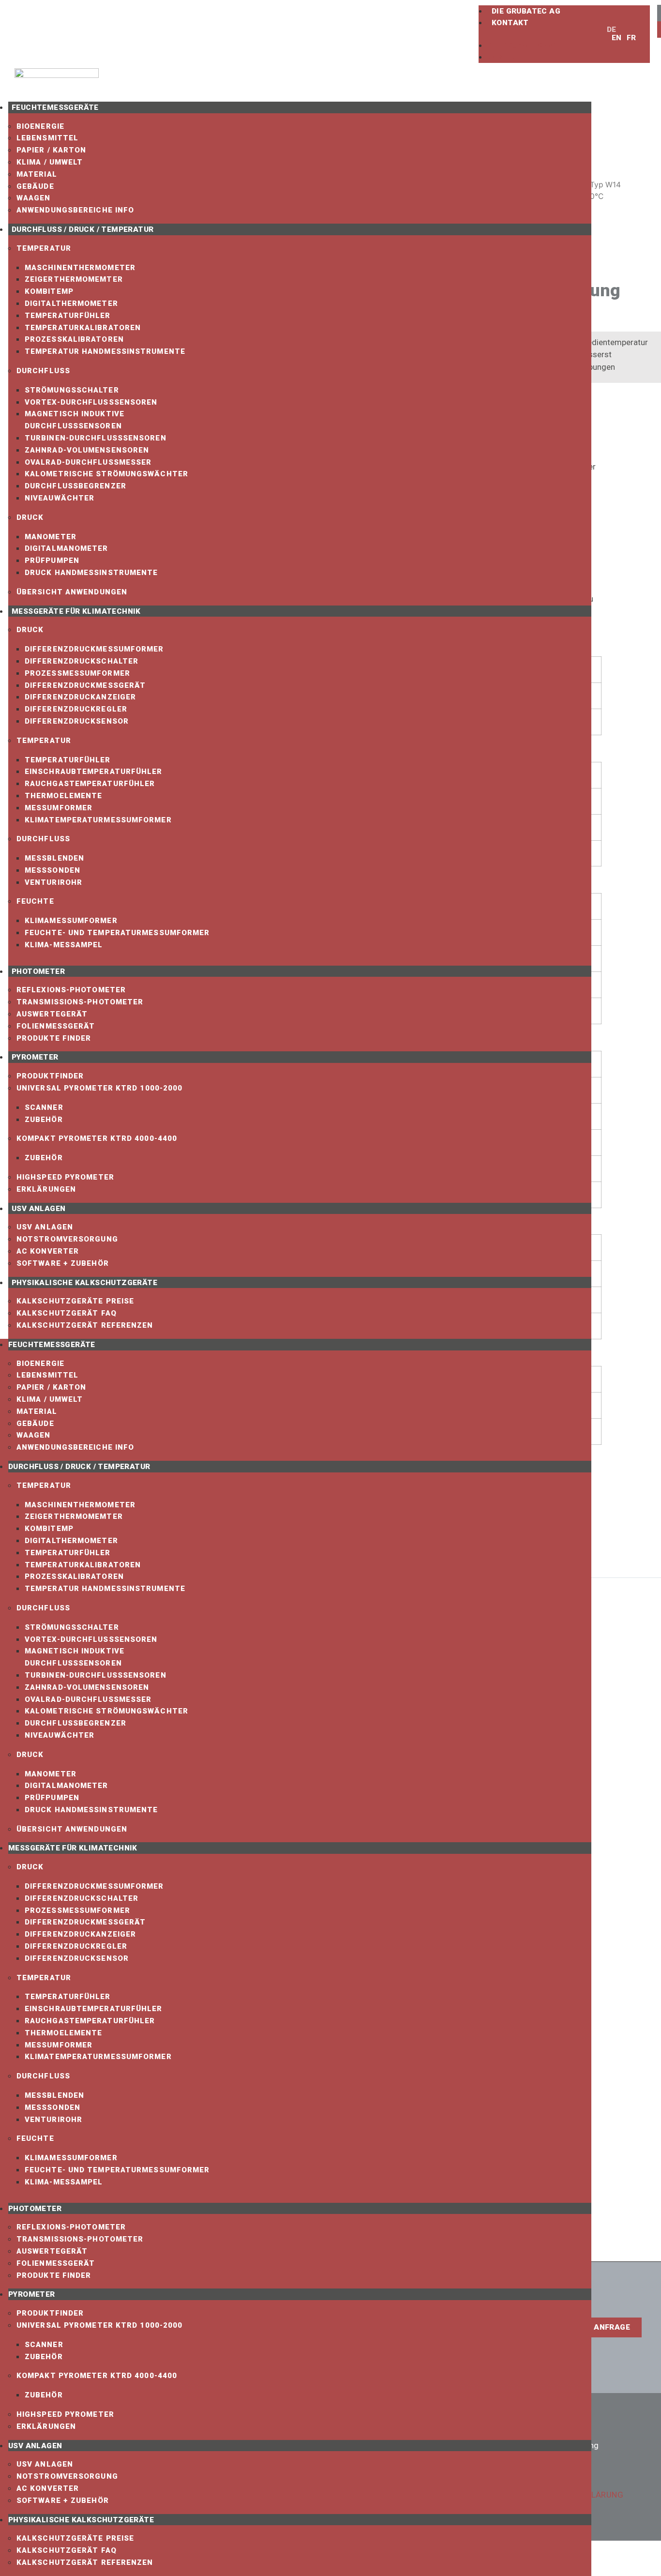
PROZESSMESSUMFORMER (77, 673)
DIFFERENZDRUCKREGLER (76, 709)
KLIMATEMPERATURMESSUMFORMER (98, 820)
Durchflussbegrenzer (75, 486)
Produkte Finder (54, 1038)
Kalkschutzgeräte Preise (75, 1301)
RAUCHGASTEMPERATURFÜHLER (90, 784)
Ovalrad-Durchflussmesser (88, 462)
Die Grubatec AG (526, 11)
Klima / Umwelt (50, 162)
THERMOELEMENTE (63, 796)
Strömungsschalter (72, 390)
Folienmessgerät (56, 1026)
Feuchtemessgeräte (55, 107)
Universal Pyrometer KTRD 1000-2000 (99, 1088)
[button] (538, 34)
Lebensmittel (47, 138)
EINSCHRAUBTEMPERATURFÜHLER (94, 772)
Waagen (34, 198)
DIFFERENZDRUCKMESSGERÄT (85, 685)
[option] (614, 38)
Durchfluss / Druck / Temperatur (83, 229)
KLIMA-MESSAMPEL (64, 945)
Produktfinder (50, 1076)
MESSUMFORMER (59, 808)
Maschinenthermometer (80, 268)
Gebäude (35, 186)
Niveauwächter (60, 498)
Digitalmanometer (67, 548)
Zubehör (44, 1120)
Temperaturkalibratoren (83, 328)
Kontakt (510, 23)
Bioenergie (40, 126)
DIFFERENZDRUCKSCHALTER (82, 661)
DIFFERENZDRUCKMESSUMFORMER (94, 649)
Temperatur (44, 248)
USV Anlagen (38, 1209)
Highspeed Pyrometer (65, 1177)
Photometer (38, 971)
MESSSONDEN (53, 870)
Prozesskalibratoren (74, 339)
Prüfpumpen (52, 561)
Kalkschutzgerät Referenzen (85, 1325)
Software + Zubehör (63, 1263)
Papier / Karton (52, 150)
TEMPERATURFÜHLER (68, 760)
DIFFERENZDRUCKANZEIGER (80, 697)
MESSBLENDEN (54, 858)
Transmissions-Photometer (80, 1002)
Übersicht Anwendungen (72, 592)
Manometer (51, 537)
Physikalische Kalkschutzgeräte (84, 1283)
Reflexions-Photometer (71, 990)
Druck (30, 517)
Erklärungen (46, 1189)
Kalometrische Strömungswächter (106, 474)
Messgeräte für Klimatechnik (76, 611)
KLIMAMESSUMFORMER (71, 921)
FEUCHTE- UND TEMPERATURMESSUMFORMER (117, 933)
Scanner (44, 1107)
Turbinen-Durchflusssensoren (96, 438)
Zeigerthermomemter (74, 279)
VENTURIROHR (53, 882)
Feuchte (35, 901)
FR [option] (631, 38)
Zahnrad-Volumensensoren (87, 450)
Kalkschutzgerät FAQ (67, 1313)
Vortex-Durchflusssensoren (91, 402)
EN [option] (617, 38)
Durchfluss (43, 371)
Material (37, 174)
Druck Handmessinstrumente (91, 573)
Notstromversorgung (67, 1239)
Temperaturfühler (68, 316)
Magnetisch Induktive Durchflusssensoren (75, 420)
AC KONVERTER (48, 1251)
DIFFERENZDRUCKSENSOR (77, 721)
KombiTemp (49, 291)
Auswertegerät (52, 1014)
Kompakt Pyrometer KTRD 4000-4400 (97, 1138)
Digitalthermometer (71, 303)
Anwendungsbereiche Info (75, 210)
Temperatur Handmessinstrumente (105, 351)
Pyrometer (35, 1057)
